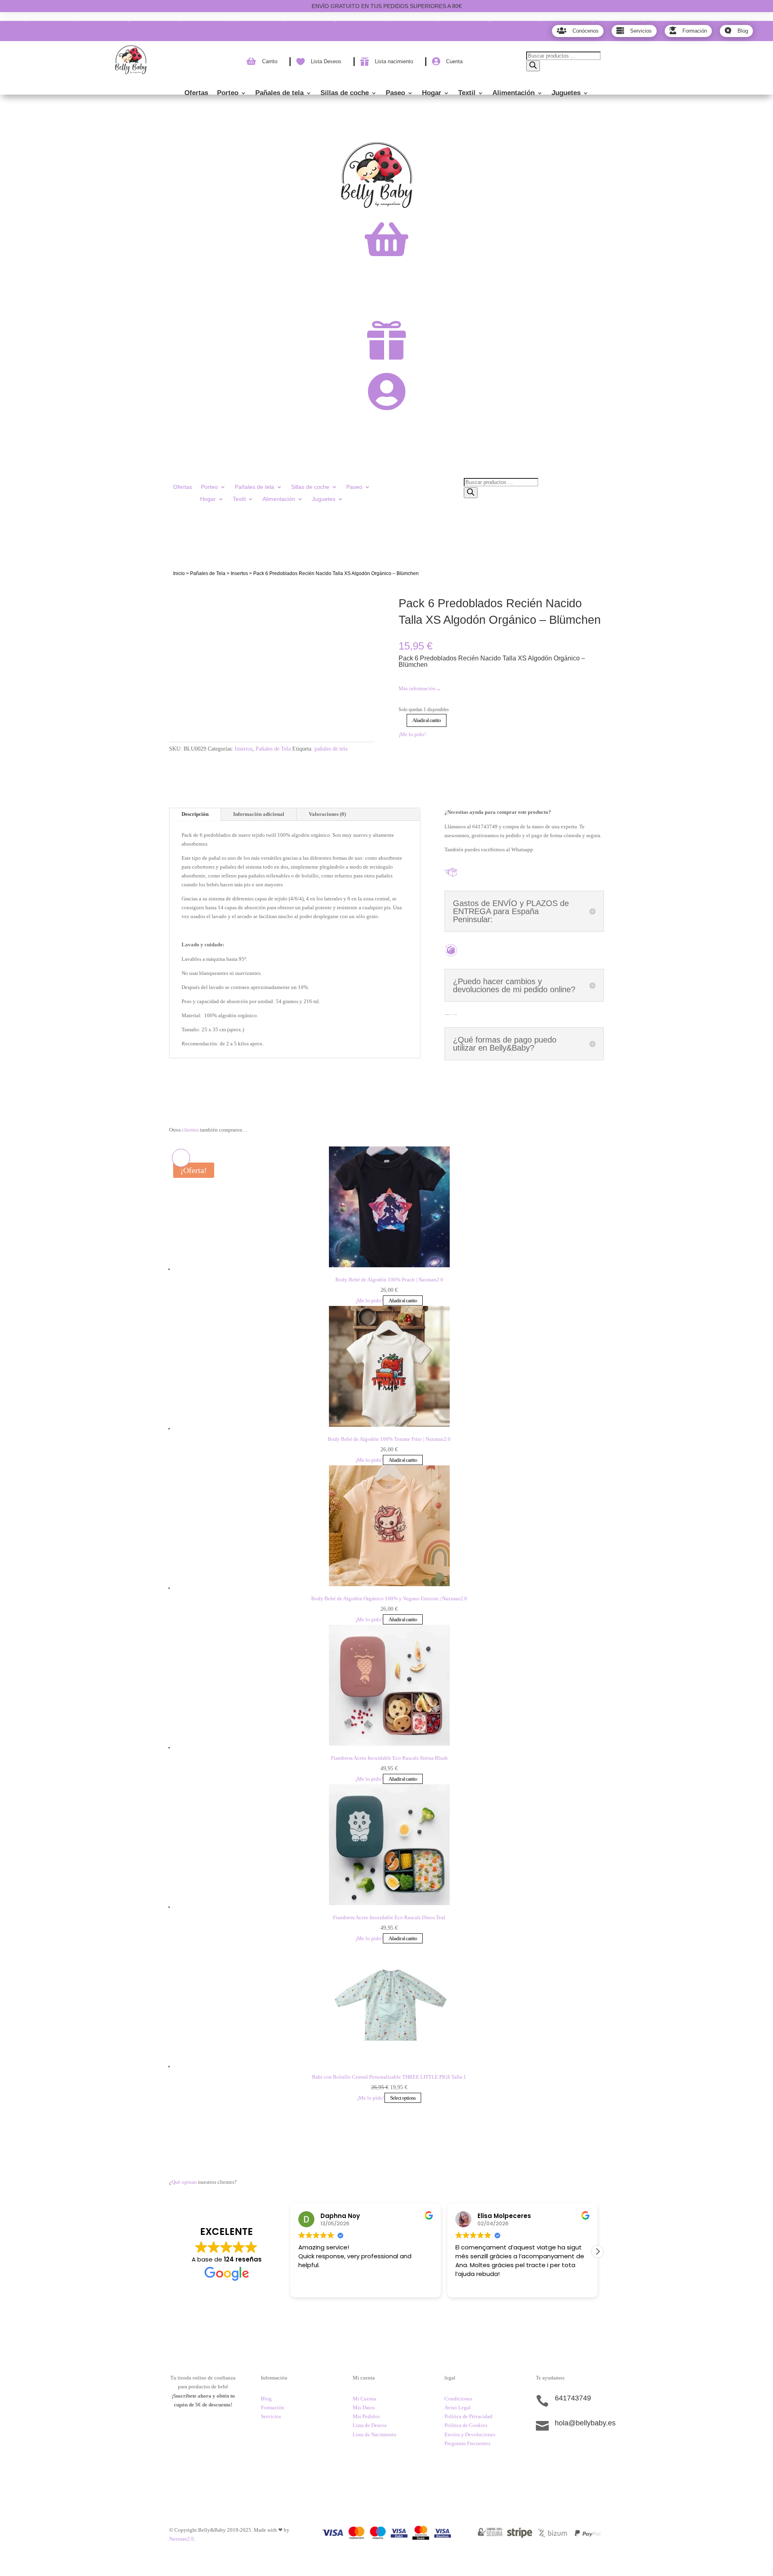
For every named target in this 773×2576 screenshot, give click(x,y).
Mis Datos (364, 2407)
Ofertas (196, 93)
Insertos (239, 573)
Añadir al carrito (427, 720)
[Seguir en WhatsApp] (575, 2451)
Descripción (195, 814)
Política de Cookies (466, 2425)
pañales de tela (331, 749)
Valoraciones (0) (327, 814)
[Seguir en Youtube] (591, 2451)
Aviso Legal (458, 2407)
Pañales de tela (279, 93)
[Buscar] (533, 66)
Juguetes (566, 93)
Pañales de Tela (208, 573)
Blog (266, 2399)
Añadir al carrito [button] (403, 1300)
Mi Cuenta (364, 2399)
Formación (273, 2407)
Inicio (179, 573)
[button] (597, 2251)
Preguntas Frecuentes (467, 2443)
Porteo (228, 93)
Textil (467, 93)
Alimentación (514, 93)
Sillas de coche (345, 93)
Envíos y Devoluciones (470, 2434)
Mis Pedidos (366, 2416)
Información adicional (259, 814)
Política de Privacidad (468, 2416)
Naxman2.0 (182, 2539)
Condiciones (458, 2399)
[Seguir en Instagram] (558, 2451)
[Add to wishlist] (181, 594)
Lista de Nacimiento (375, 2434)
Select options (403, 2098)
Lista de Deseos (370, 2425)
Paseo (395, 93)
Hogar (432, 93)
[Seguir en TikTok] (542, 2451)
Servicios (271, 2416)
